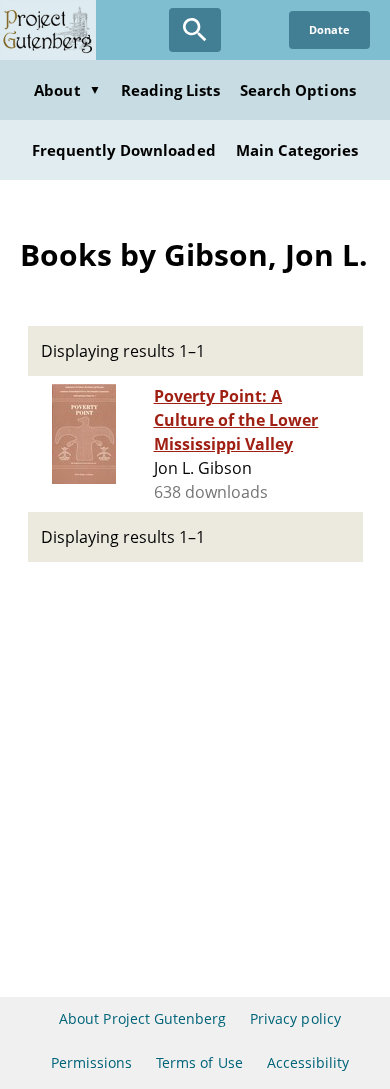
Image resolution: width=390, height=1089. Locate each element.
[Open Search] (195, 30)
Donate (329, 29)
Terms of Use (199, 1062)
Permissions (91, 1062)
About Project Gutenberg (142, 1018)
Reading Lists (171, 90)
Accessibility (308, 1062)
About (67, 90)
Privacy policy (295, 1018)
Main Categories (297, 150)
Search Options (298, 90)
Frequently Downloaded (124, 150)
